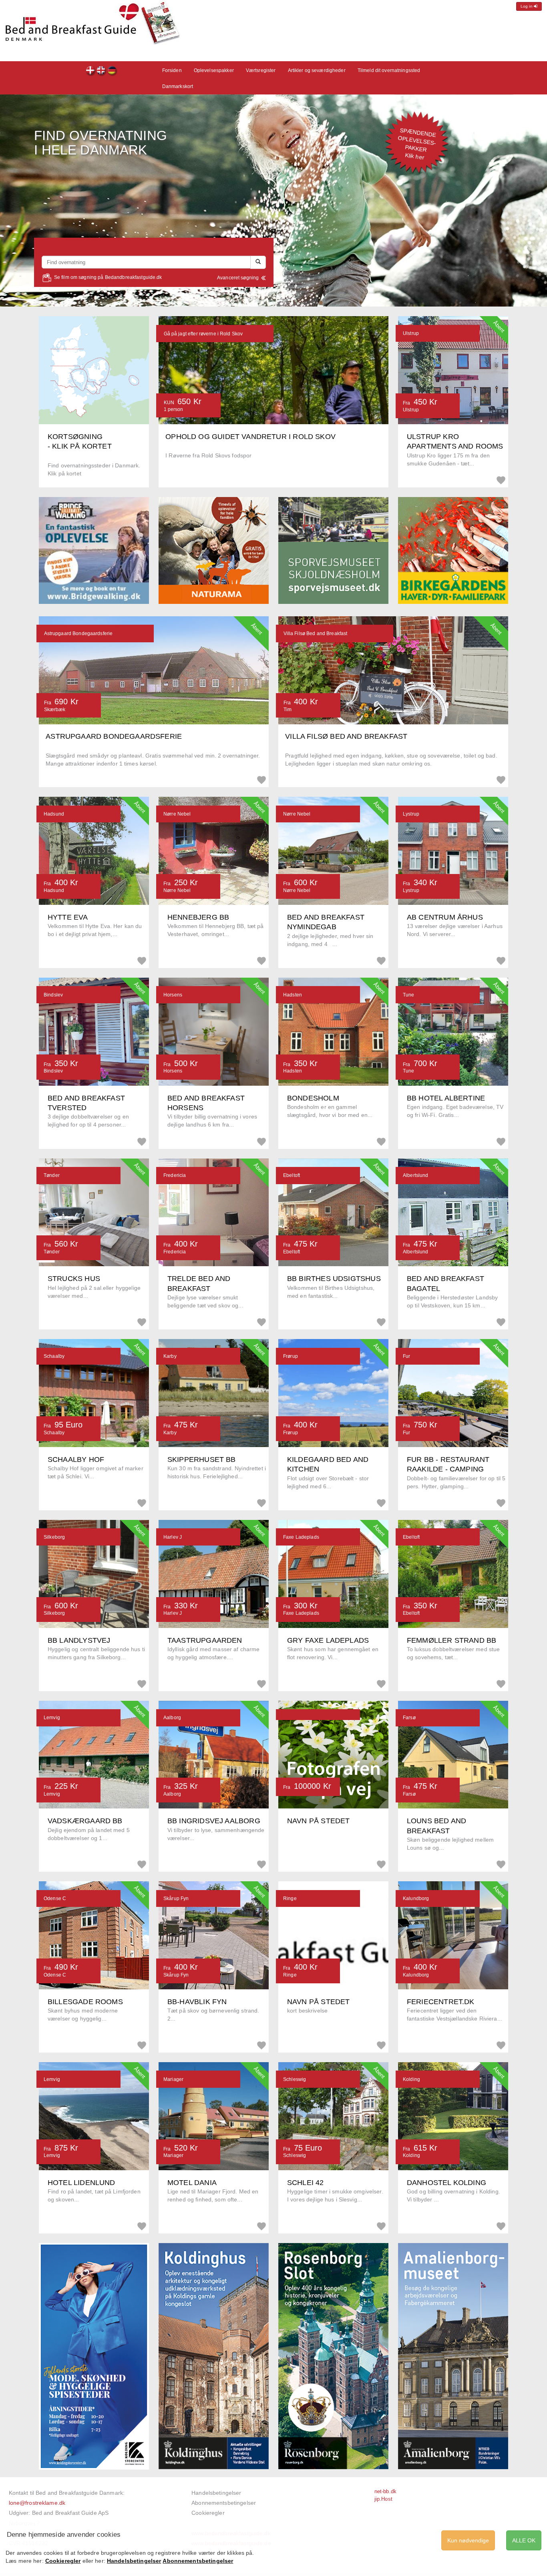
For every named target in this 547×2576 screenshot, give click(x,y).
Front (102, 71)
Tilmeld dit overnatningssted (389, 70)
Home (112, 71)
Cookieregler (208, 2513)
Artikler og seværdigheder (317, 70)
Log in (527, 6)
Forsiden (91, 71)
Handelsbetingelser (216, 2493)
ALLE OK (524, 2540)
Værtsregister (261, 70)
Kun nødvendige (468, 2540)
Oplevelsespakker (214, 70)
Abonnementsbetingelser (224, 2503)
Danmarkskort (178, 86)
